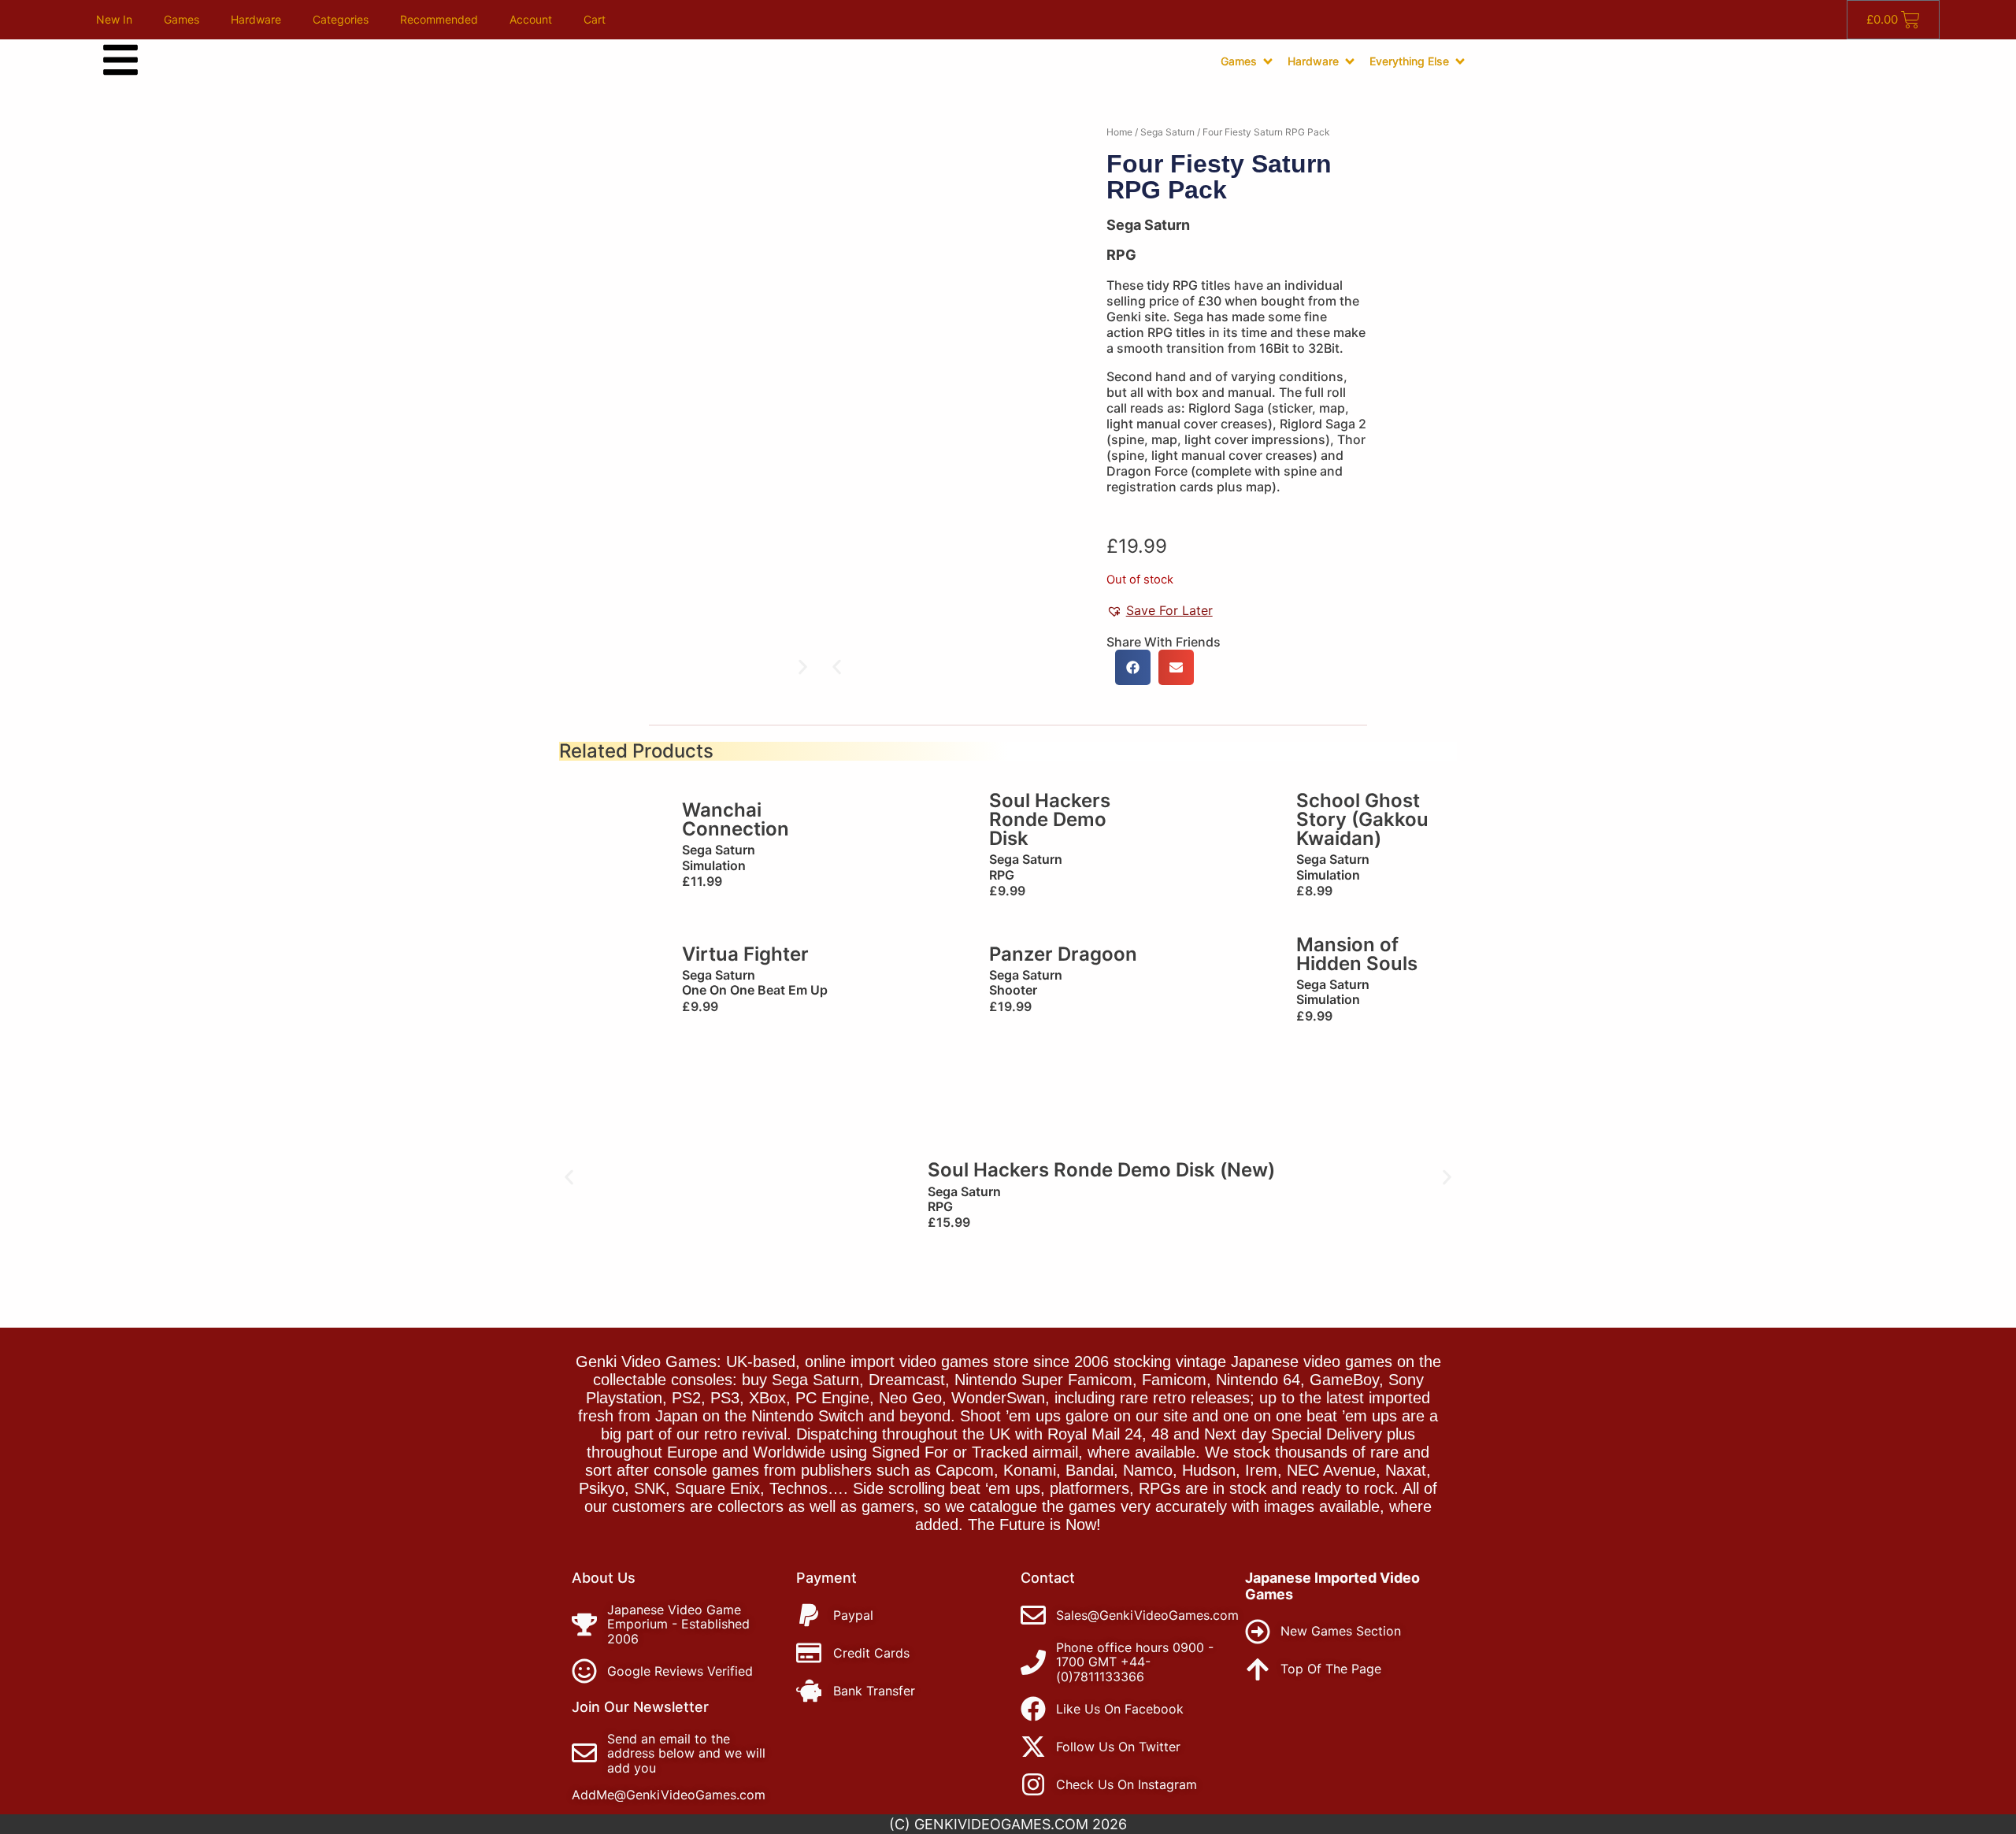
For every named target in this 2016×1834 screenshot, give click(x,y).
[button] (837, 667)
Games (182, 19)
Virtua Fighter (745, 954)
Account (531, 19)
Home (1119, 132)
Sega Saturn (1167, 132)
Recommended (439, 19)
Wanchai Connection (736, 819)
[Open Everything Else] (1460, 61)
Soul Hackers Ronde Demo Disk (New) (1101, 1170)
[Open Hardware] (1350, 61)
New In (114, 19)
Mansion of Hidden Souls (1357, 954)
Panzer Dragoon (1063, 954)
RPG (1121, 255)
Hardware (256, 19)
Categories (341, 19)
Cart (595, 19)
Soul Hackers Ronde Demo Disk (1050, 819)
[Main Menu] (120, 60)
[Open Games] (1268, 61)
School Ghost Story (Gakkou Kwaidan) (1362, 819)
